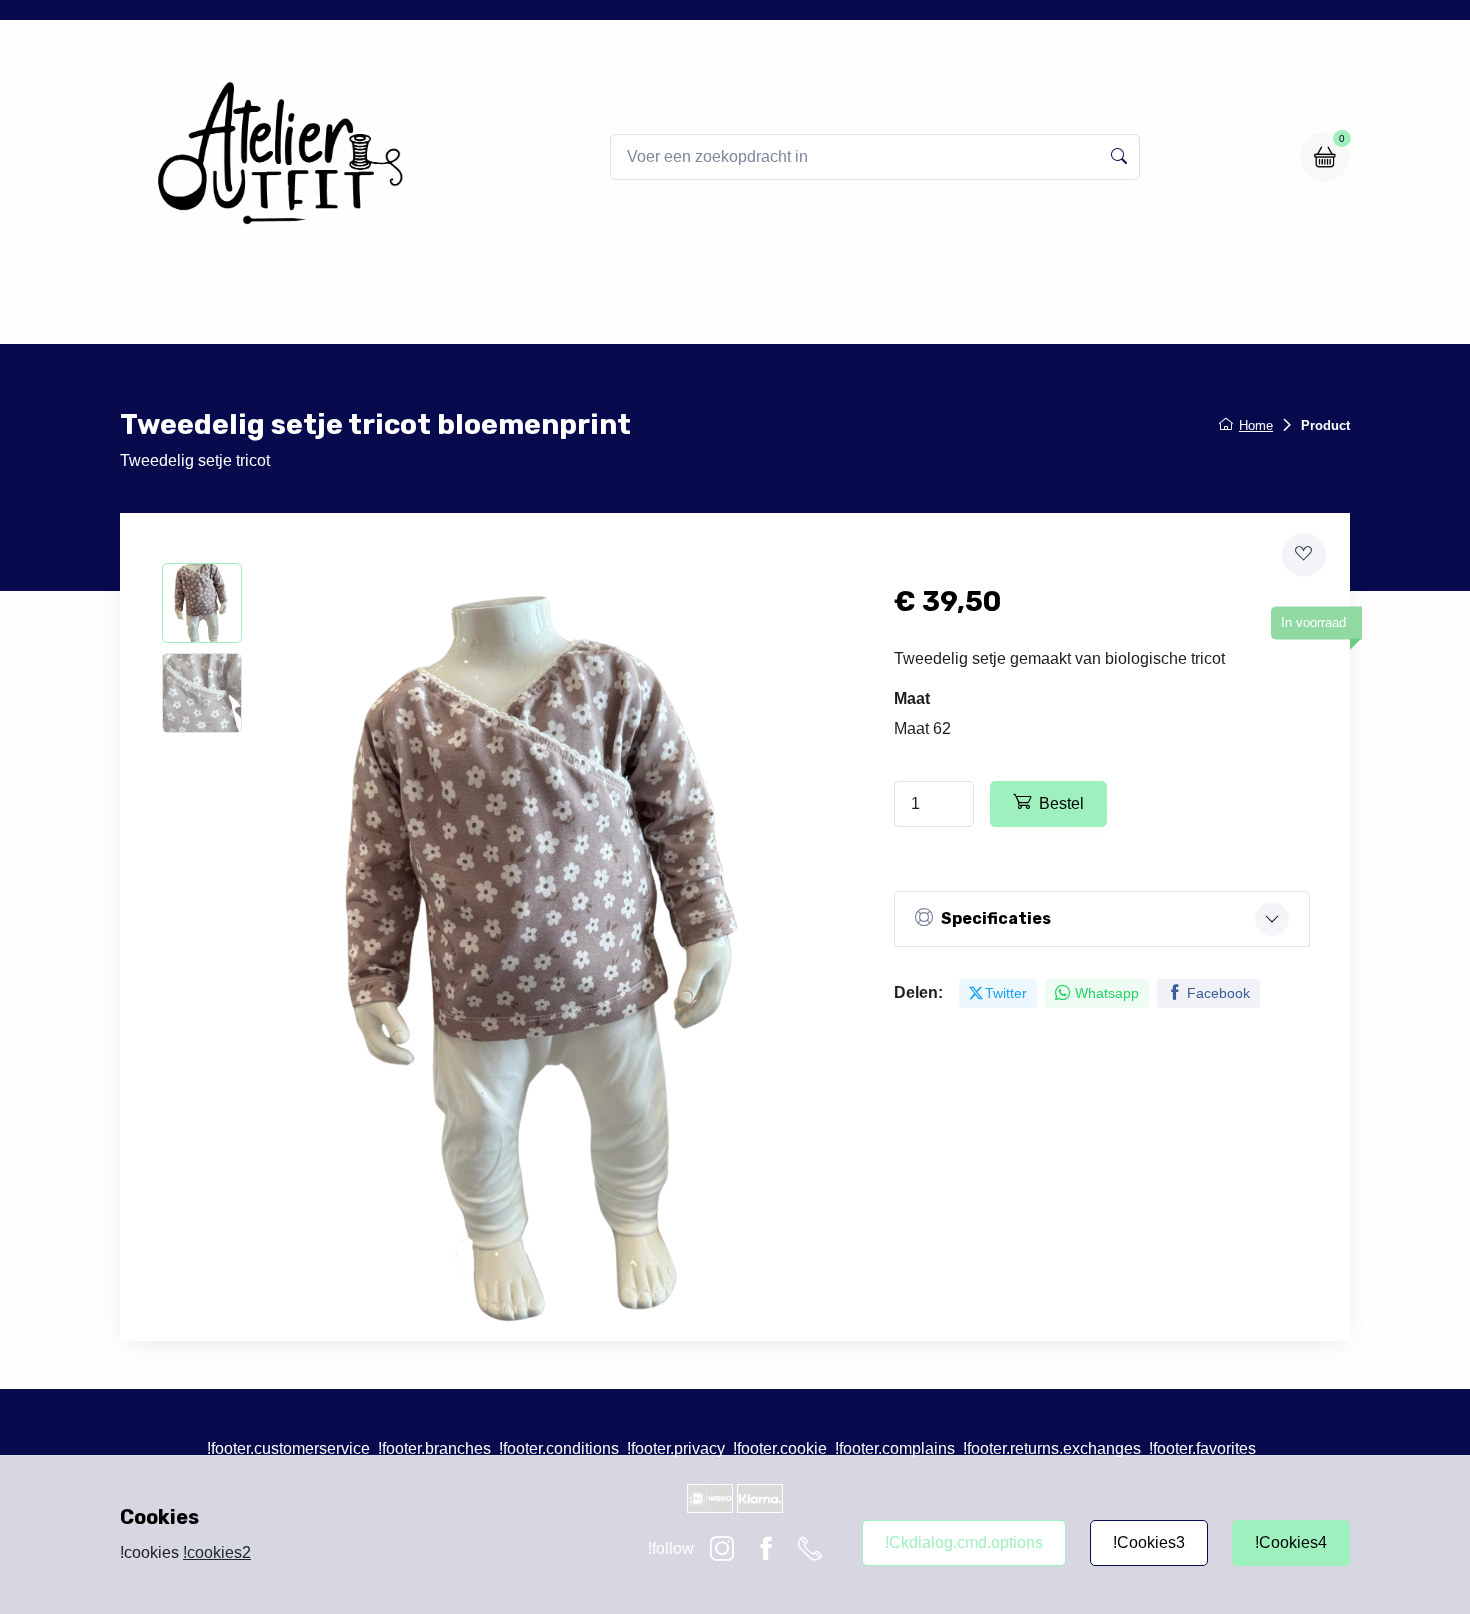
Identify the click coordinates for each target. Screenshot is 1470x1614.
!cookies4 (1291, 1542)
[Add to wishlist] (1304, 555)
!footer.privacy (676, 1448)
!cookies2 (217, 1552)
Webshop (663, 316)
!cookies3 (1149, 1542)
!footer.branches (434, 1448)
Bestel (1061, 803)
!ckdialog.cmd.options (964, 1542)
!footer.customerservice (288, 1448)
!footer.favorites (1202, 1448)
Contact (760, 316)
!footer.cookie (780, 1448)
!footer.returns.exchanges (1052, 1448)
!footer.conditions (559, 1448)
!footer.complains (895, 1448)
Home (571, 316)
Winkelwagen (872, 316)
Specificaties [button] (996, 918)
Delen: (918, 992)
